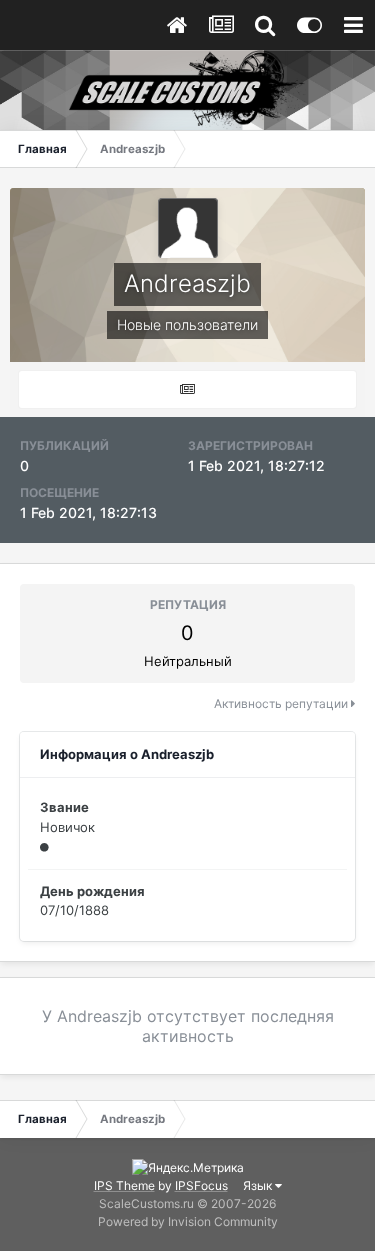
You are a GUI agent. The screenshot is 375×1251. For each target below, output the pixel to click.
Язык (259, 1185)
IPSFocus (201, 1185)
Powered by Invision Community (188, 1221)
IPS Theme (124, 1185)
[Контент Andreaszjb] (187, 389)
